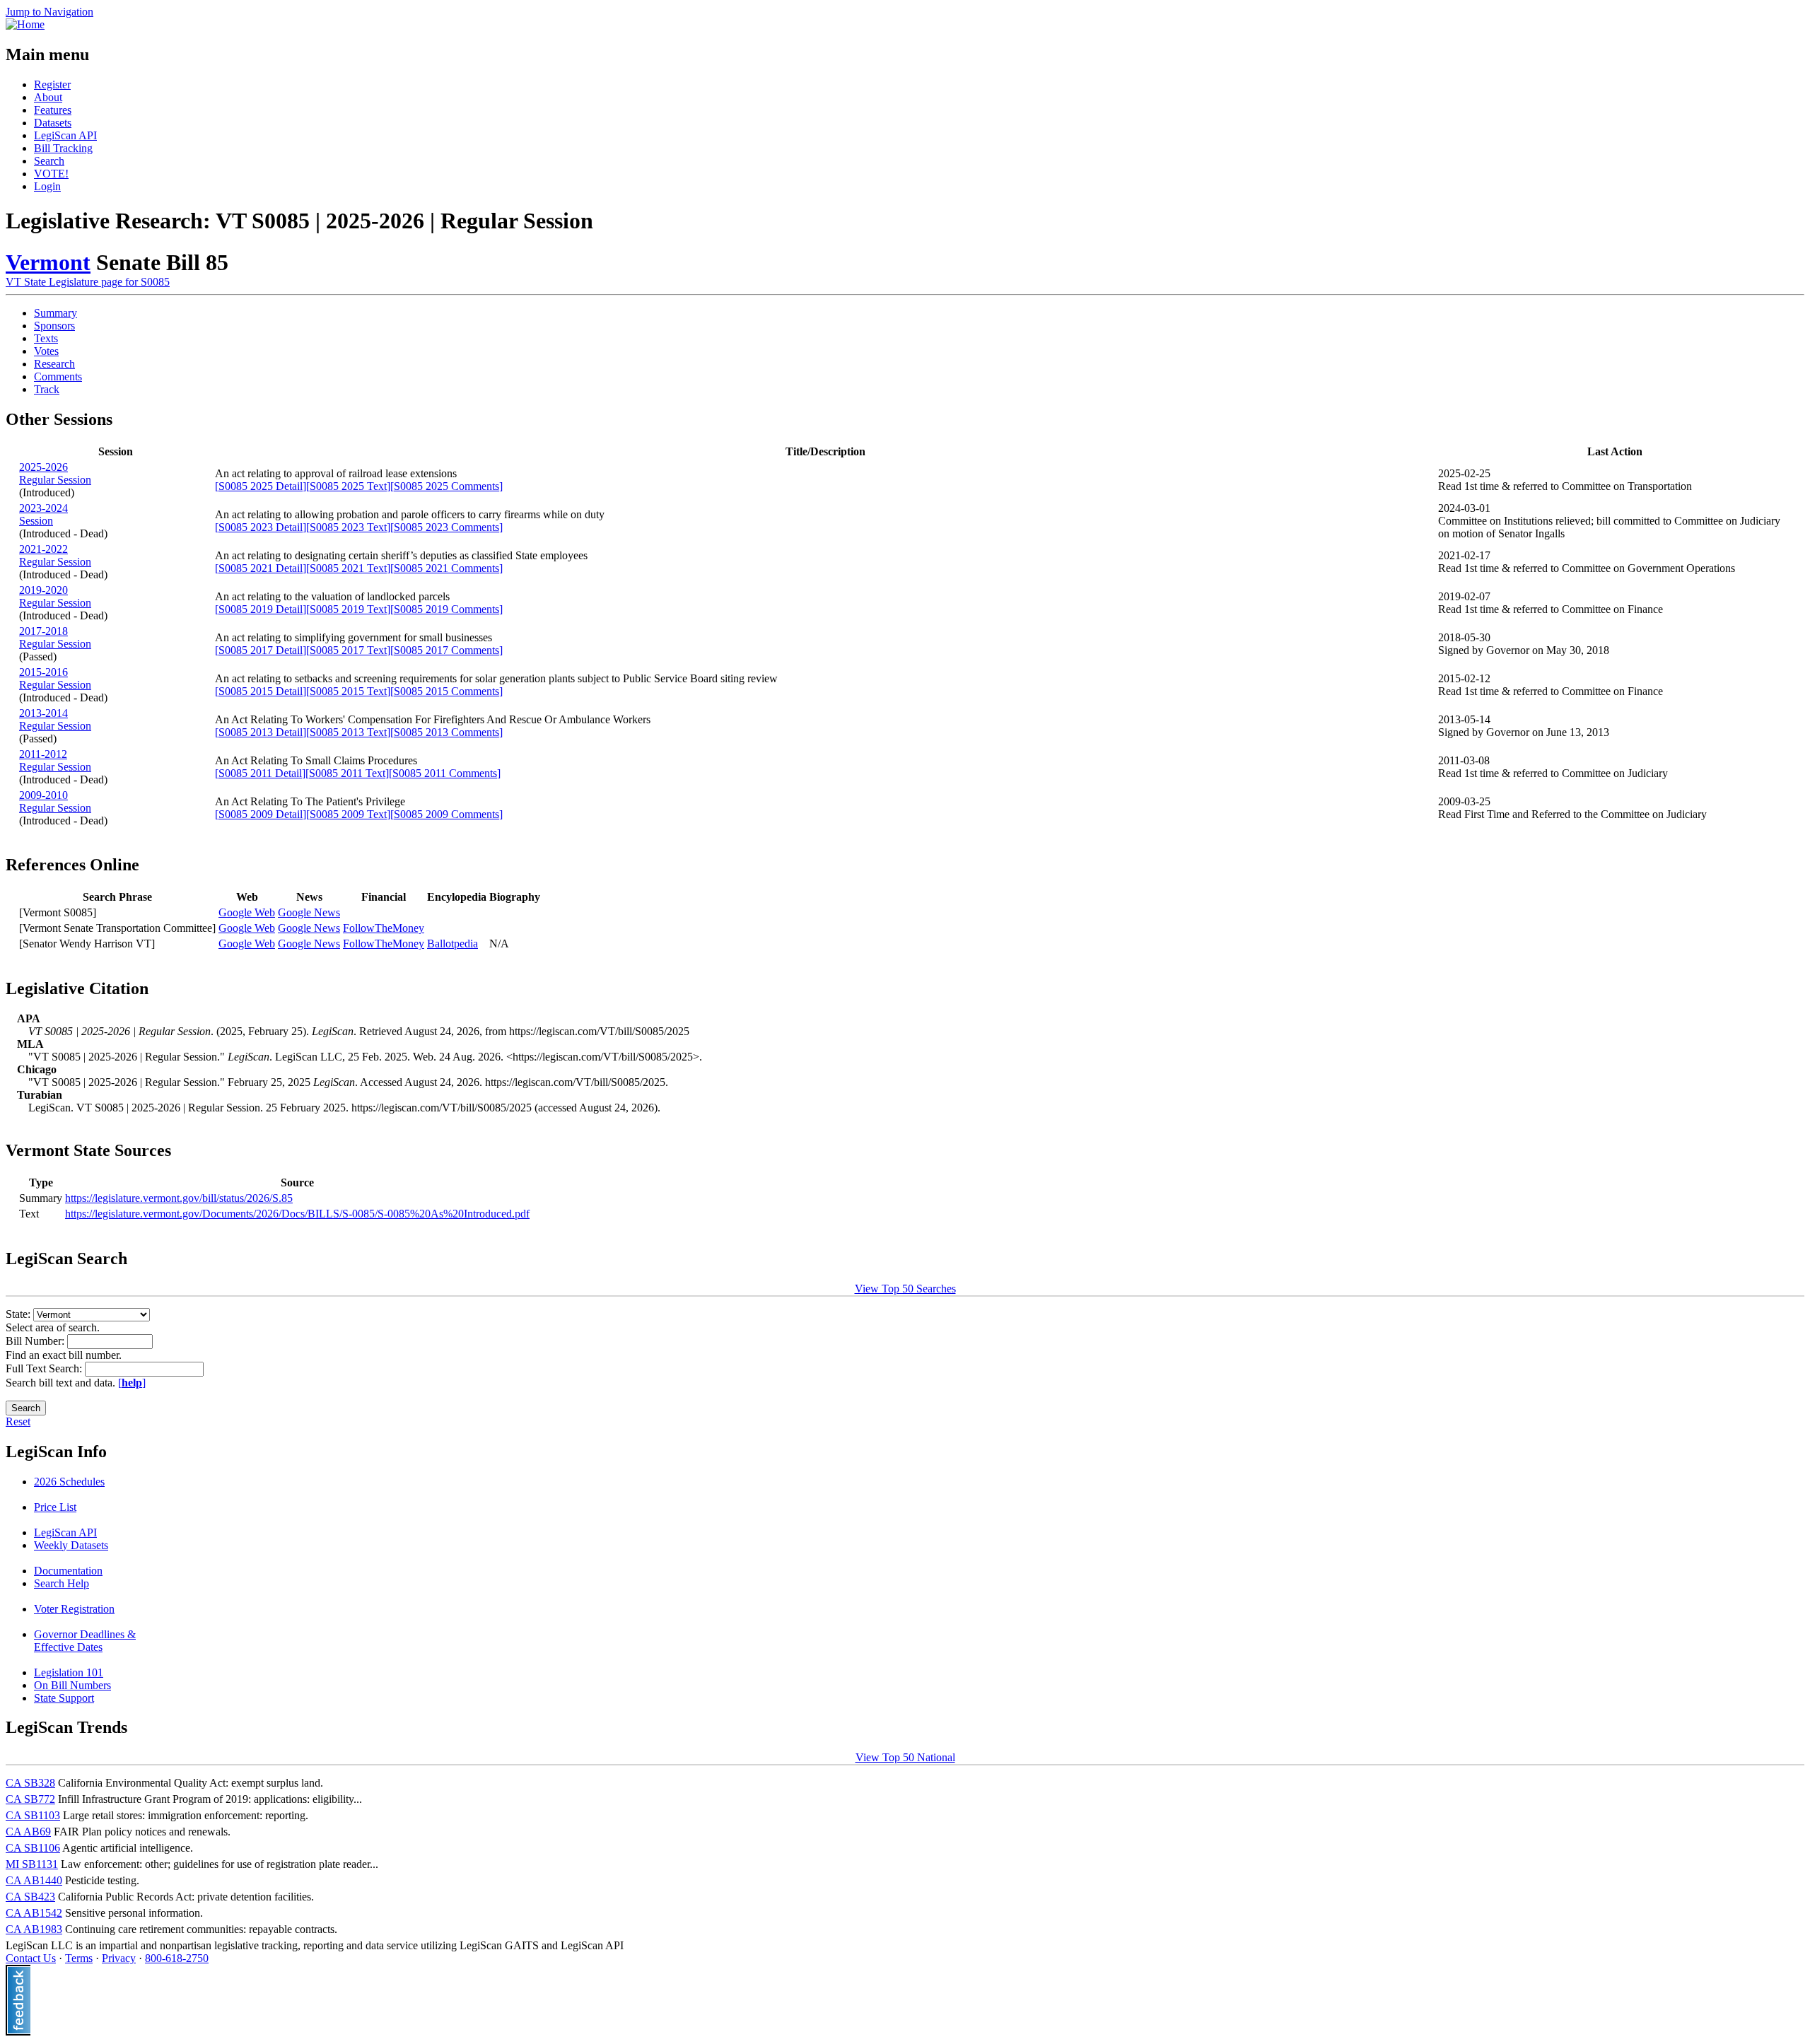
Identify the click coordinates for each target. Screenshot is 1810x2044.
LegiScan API (65, 135)
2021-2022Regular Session (55, 555)
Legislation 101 (69, 1672)
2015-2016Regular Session (55, 678)
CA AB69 (28, 1832)
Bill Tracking (63, 148)
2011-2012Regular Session (55, 760)
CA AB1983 (34, 1929)
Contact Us (31, 1958)
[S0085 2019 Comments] (446, 609)
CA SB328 (30, 1783)
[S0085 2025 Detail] (261, 486)
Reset (18, 1421)
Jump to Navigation (49, 12)
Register (52, 84)
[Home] (25, 24)
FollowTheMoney (384, 928)
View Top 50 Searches (905, 1289)
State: (19, 1314)
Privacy (119, 1958)
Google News (309, 912)
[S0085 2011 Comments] (445, 773)
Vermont (48, 262)
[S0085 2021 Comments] (446, 568)
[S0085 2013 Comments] (446, 732)
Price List (55, 1507)
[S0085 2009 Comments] (446, 814)
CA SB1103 (33, 1815)
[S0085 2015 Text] (348, 691)
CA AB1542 (34, 1913)
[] (132, 1383)
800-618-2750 (177, 1958)
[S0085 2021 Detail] (261, 568)
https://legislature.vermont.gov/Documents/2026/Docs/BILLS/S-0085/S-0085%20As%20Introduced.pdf (297, 1214)
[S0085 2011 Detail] (260, 773)
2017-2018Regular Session (55, 637)
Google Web (247, 912)
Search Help (62, 1583)
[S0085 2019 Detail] (261, 609)
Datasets (53, 123)
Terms (79, 1958)
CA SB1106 (33, 1848)
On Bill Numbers (72, 1685)
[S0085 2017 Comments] (446, 650)
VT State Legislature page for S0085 (88, 282)
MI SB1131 (32, 1864)
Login (47, 186)
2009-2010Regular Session (55, 801)
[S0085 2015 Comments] (446, 691)
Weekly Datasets (71, 1545)
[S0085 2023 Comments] (446, 527)
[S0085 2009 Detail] (261, 814)
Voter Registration (74, 1609)
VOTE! (51, 174)
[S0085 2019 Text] (348, 609)
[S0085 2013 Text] (348, 732)
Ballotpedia (452, 944)
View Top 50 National (905, 1757)
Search (49, 161)
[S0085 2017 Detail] (261, 650)
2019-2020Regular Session (55, 596)
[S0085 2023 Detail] (261, 527)
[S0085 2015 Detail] (261, 691)
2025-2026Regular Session (55, 473)
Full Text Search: (45, 1368)
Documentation (68, 1571)
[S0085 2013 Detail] (261, 732)
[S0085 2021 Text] (348, 568)
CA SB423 (30, 1897)
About (48, 97)
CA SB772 (30, 1799)
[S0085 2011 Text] (347, 773)
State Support (64, 1698)
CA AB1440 (34, 1880)
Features (53, 110)
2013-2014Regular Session (55, 719)
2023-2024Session (43, 514)
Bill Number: (36, 1341)
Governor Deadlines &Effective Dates (85, 1641)
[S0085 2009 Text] (348, 814)
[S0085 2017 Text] (348, 650)
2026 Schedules (69, 1482)
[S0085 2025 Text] (348, 486)
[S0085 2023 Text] (348, 527)
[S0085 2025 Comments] (446, 486)
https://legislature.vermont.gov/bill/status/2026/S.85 (179, 1198)
